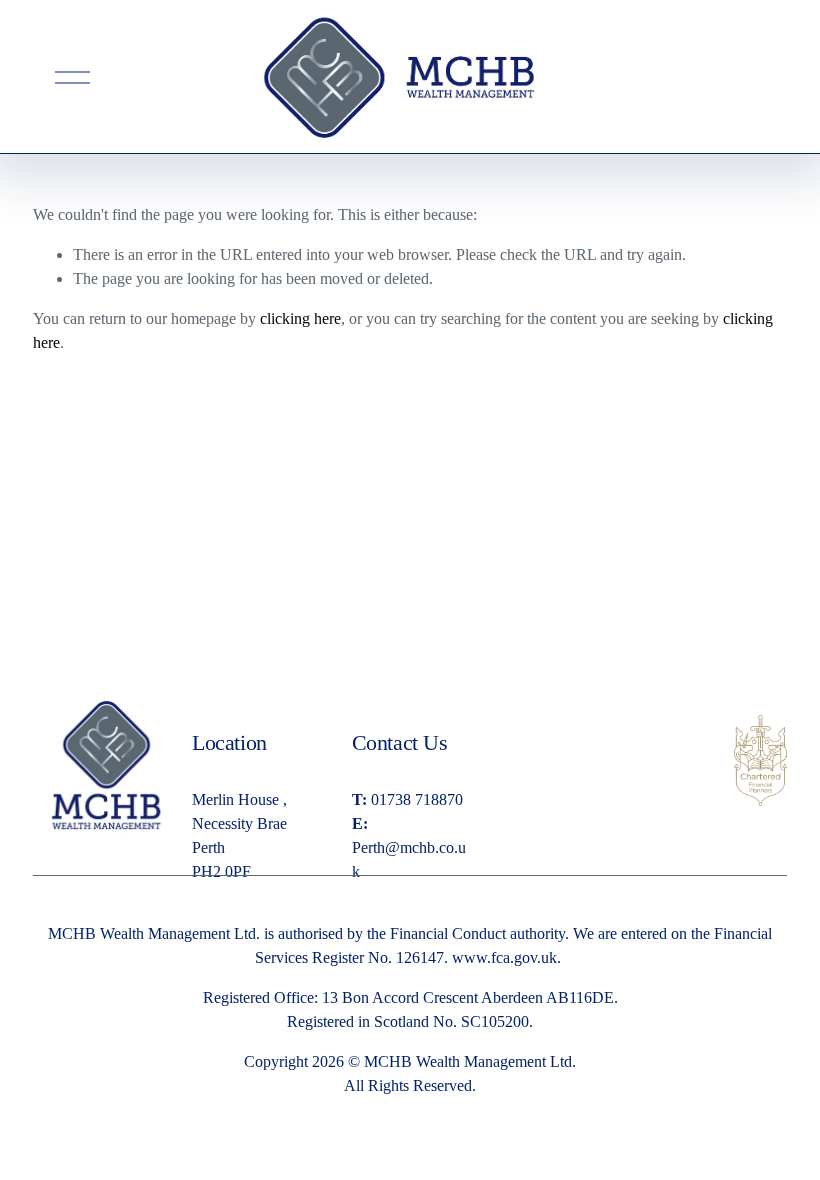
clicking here (300, 318)
